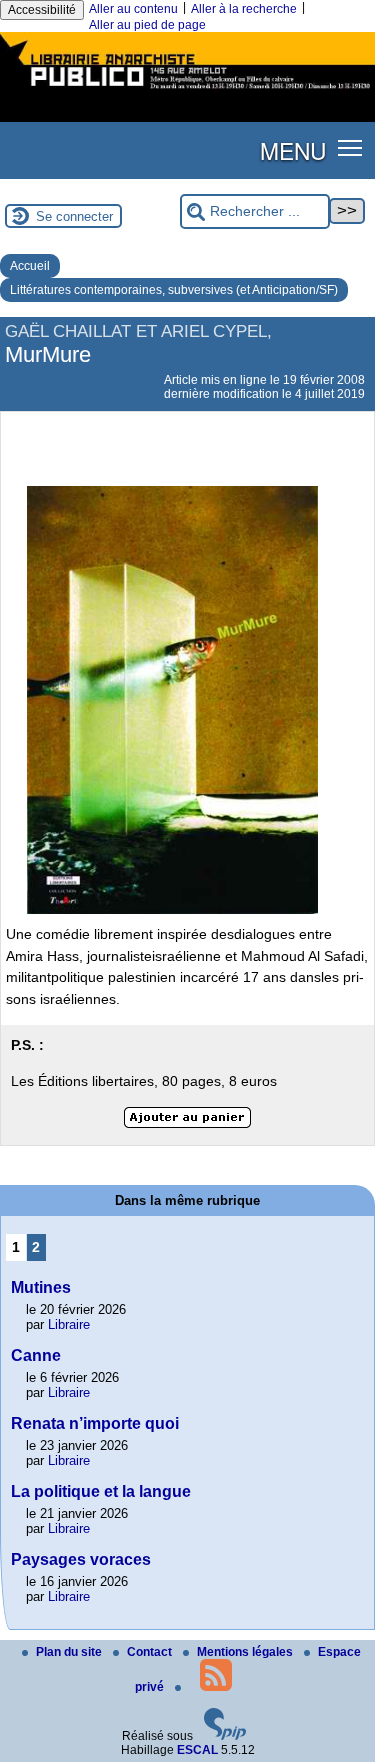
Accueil (30, 266)
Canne (36, 1355)
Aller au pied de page (147, 25)
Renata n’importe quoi (95, 1423)
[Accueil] (187, 91)
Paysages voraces (81, 1559)
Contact (151, 1652)
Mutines (41, 1287)
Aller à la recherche (244, 9)
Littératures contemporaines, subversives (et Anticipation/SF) (174, 290)
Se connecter (74, 216)
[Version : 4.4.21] (225, 1736)
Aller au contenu (133, 9)
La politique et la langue (101, 1491)
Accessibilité (42, 10)
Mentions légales (246, 1652)
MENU (293, 150)
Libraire (69, 1324)
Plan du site (70, 1652)
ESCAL (197, 1750)
